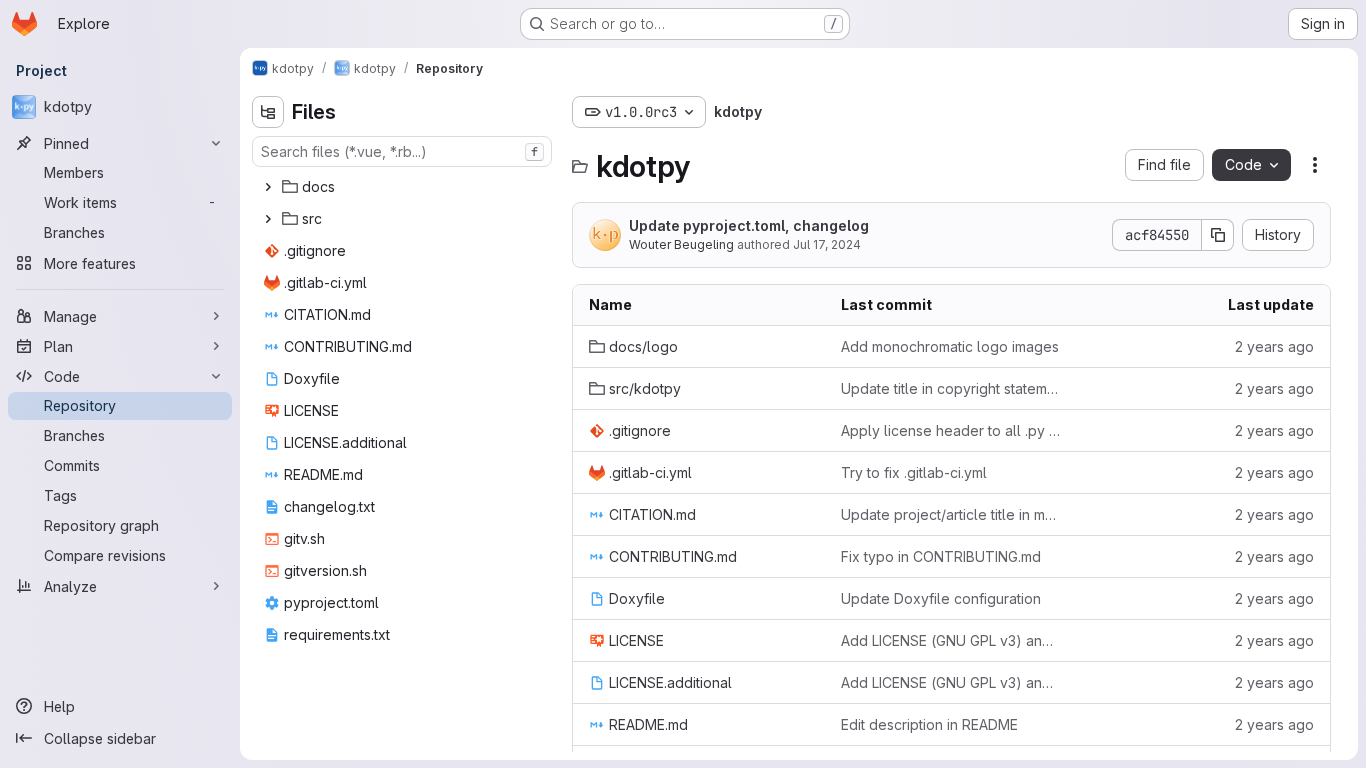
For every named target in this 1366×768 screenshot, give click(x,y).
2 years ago (1274, 346)
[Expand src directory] (268, 219)
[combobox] (402, 151)
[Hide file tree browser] (268, 112)
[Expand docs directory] (268, 187)
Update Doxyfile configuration (941, 598)
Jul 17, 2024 (827, 244)
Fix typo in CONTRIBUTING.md (941, 556)
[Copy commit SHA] (1218, 235)
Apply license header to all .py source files (951, 430)
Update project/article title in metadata (951, 514)
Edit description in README (929, 724)
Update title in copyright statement (951, 388)
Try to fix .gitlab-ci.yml (914, 472)
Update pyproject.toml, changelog (749, 225)
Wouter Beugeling (681, 244)
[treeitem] (404, 187)
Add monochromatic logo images (950, 346)
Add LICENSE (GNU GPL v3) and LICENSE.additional (951, 640)
